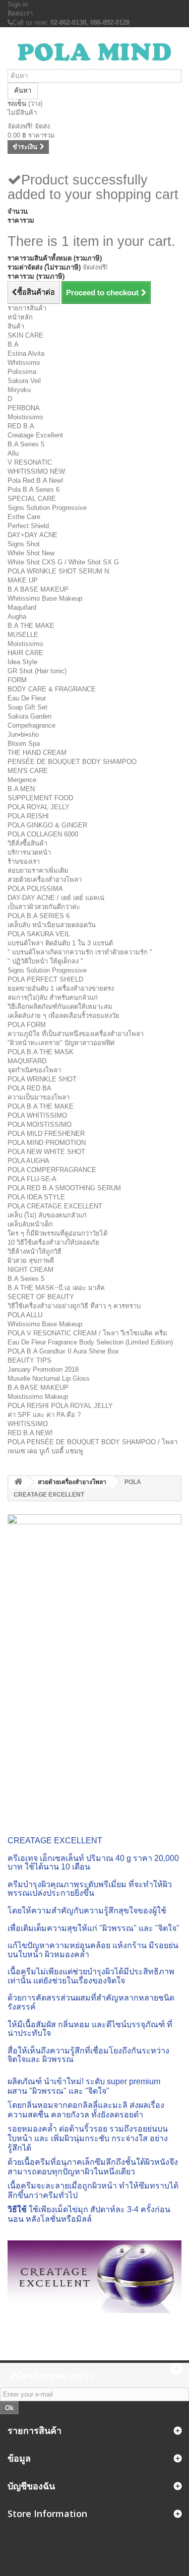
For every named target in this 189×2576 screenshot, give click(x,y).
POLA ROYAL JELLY (39, 807)
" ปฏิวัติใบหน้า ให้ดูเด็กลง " (45, 961)
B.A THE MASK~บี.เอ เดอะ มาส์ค (56, 1288)
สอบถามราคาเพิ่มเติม (38, 871)
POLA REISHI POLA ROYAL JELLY (60, 1406)
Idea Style (22, 662)
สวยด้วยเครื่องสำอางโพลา (45, 880)
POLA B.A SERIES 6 (39, 916)
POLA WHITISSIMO (37, 1115)
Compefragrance (31, 725)
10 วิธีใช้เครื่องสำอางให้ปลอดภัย (53, 1242)
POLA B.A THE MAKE (41, 1106)
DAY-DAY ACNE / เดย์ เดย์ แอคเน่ (56, 898)
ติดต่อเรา (20, 13)
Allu (13, 453)
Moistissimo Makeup (38, 1397)
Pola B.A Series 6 (34, 490)
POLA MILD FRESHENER (46, 1134)
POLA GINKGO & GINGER (47, 825)
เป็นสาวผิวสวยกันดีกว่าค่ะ (44, 907)
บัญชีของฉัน (31, 2486)
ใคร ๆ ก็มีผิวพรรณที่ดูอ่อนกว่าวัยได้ (57, 1233)
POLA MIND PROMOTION (47, 1143)
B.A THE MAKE (31, 626)
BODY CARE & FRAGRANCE (52, 689)
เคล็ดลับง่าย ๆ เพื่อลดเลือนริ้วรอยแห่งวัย (64, 1016)
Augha (17, 617)
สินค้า (16, 326)
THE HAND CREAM (37, 753)
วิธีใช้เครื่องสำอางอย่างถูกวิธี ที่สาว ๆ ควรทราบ (74, 1306)
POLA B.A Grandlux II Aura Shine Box (63, 1351)
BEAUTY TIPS (29, 1360)
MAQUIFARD (27, 1061)
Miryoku (19, 390)
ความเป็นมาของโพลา (39, 1097)
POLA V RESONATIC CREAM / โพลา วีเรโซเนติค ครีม (87, 1333)
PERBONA (24, 408)
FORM (17, 680)
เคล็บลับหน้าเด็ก (30, 1224)
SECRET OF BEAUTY (41, 1297)
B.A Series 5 (26, 444)
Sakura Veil (24, 381)
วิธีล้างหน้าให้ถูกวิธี (35, 1251)
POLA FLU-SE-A (32, 1179)
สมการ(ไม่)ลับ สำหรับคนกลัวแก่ (53, 997)
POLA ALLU (25, 1315)
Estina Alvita (26, 353)
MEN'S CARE (28, 771)
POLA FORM (27, 1025)
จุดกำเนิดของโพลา (34, 1070)
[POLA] (94, 52)
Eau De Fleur (27, 698)
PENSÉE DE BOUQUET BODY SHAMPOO (72, 762)
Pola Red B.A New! (36, 480)
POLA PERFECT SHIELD (45, 979)
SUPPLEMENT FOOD (40, 798)
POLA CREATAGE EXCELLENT (55, 1206)
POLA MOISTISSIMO (40, 1124)
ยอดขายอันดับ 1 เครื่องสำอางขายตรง (61, 988)
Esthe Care (24, 517)
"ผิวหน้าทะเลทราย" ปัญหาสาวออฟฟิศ (61, 1043)
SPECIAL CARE (32, 499)
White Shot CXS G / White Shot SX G (63, 562)
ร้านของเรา (24, 861)
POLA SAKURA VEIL (39, 934)
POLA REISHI (28, 816)
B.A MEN (21, 789)
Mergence (22, 780)
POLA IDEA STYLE (36, 1197)
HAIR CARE (25, 653)
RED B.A (21, 426)
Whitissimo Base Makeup (45, 598)
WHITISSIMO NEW (36, 471)
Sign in (18, 4)
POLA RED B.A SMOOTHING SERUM (64, 1188)
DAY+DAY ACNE (33, 535)
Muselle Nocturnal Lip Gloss (49, 1378)
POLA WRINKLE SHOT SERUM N (58, 571)
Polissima (22, 372)
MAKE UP (23, 580)
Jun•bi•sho (23, 734)
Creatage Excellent (35, 435)
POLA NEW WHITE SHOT (46, 1152)
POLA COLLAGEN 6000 (43, 834)
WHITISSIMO (28, 1424)
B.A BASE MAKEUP (38, 589)
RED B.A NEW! (30, 1433)
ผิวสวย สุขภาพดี (31, 1261)
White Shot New (31, 553)
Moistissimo (25, 417)
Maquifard (22, 607)
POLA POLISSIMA (35, 889)
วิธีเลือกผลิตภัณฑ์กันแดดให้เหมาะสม (60, 1007)
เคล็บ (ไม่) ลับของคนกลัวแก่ (47, 1215)
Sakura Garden (29, 716)
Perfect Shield (28, 526)
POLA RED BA (29, 1088)
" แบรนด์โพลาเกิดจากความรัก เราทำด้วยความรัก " (80, 952)
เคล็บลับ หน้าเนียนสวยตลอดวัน (52, 925)
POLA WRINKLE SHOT (42, 1079)
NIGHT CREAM (30, 1270)
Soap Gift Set (27, 707)
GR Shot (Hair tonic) (37, 671)
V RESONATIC (30, 462)
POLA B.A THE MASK (41, 1052)
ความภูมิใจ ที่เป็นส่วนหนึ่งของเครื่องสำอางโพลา (76, 1034)
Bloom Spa (24, 744)
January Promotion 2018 (43, 1369)
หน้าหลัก (20, 317)
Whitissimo (24, 363)
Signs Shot (24, 544)
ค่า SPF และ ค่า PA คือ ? (44, 1415)
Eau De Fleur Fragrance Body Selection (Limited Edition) (90, 1342)
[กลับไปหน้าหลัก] (18, 1482)
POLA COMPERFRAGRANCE (52, 1170)
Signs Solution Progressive (47, 508)
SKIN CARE (25, 335)
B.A (13, 344)
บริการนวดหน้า (29, 852)
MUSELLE (23, 635)
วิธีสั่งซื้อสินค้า (27, 843)
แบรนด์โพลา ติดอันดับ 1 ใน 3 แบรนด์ (60, 943)
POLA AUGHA (28, 1161)
